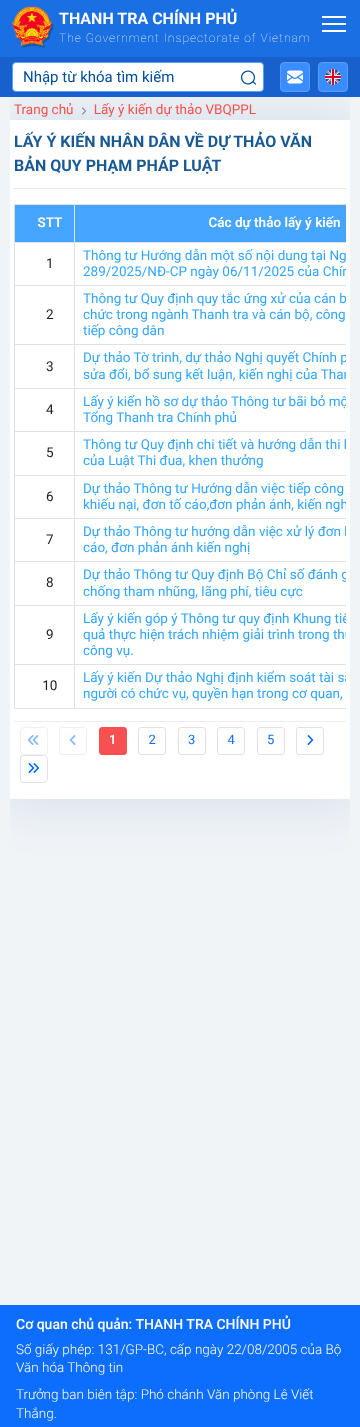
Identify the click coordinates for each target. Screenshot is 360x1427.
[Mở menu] (334, 24)
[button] (295, 77)
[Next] (310, 741)
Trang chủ (44, 110)
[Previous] (34, 741)
